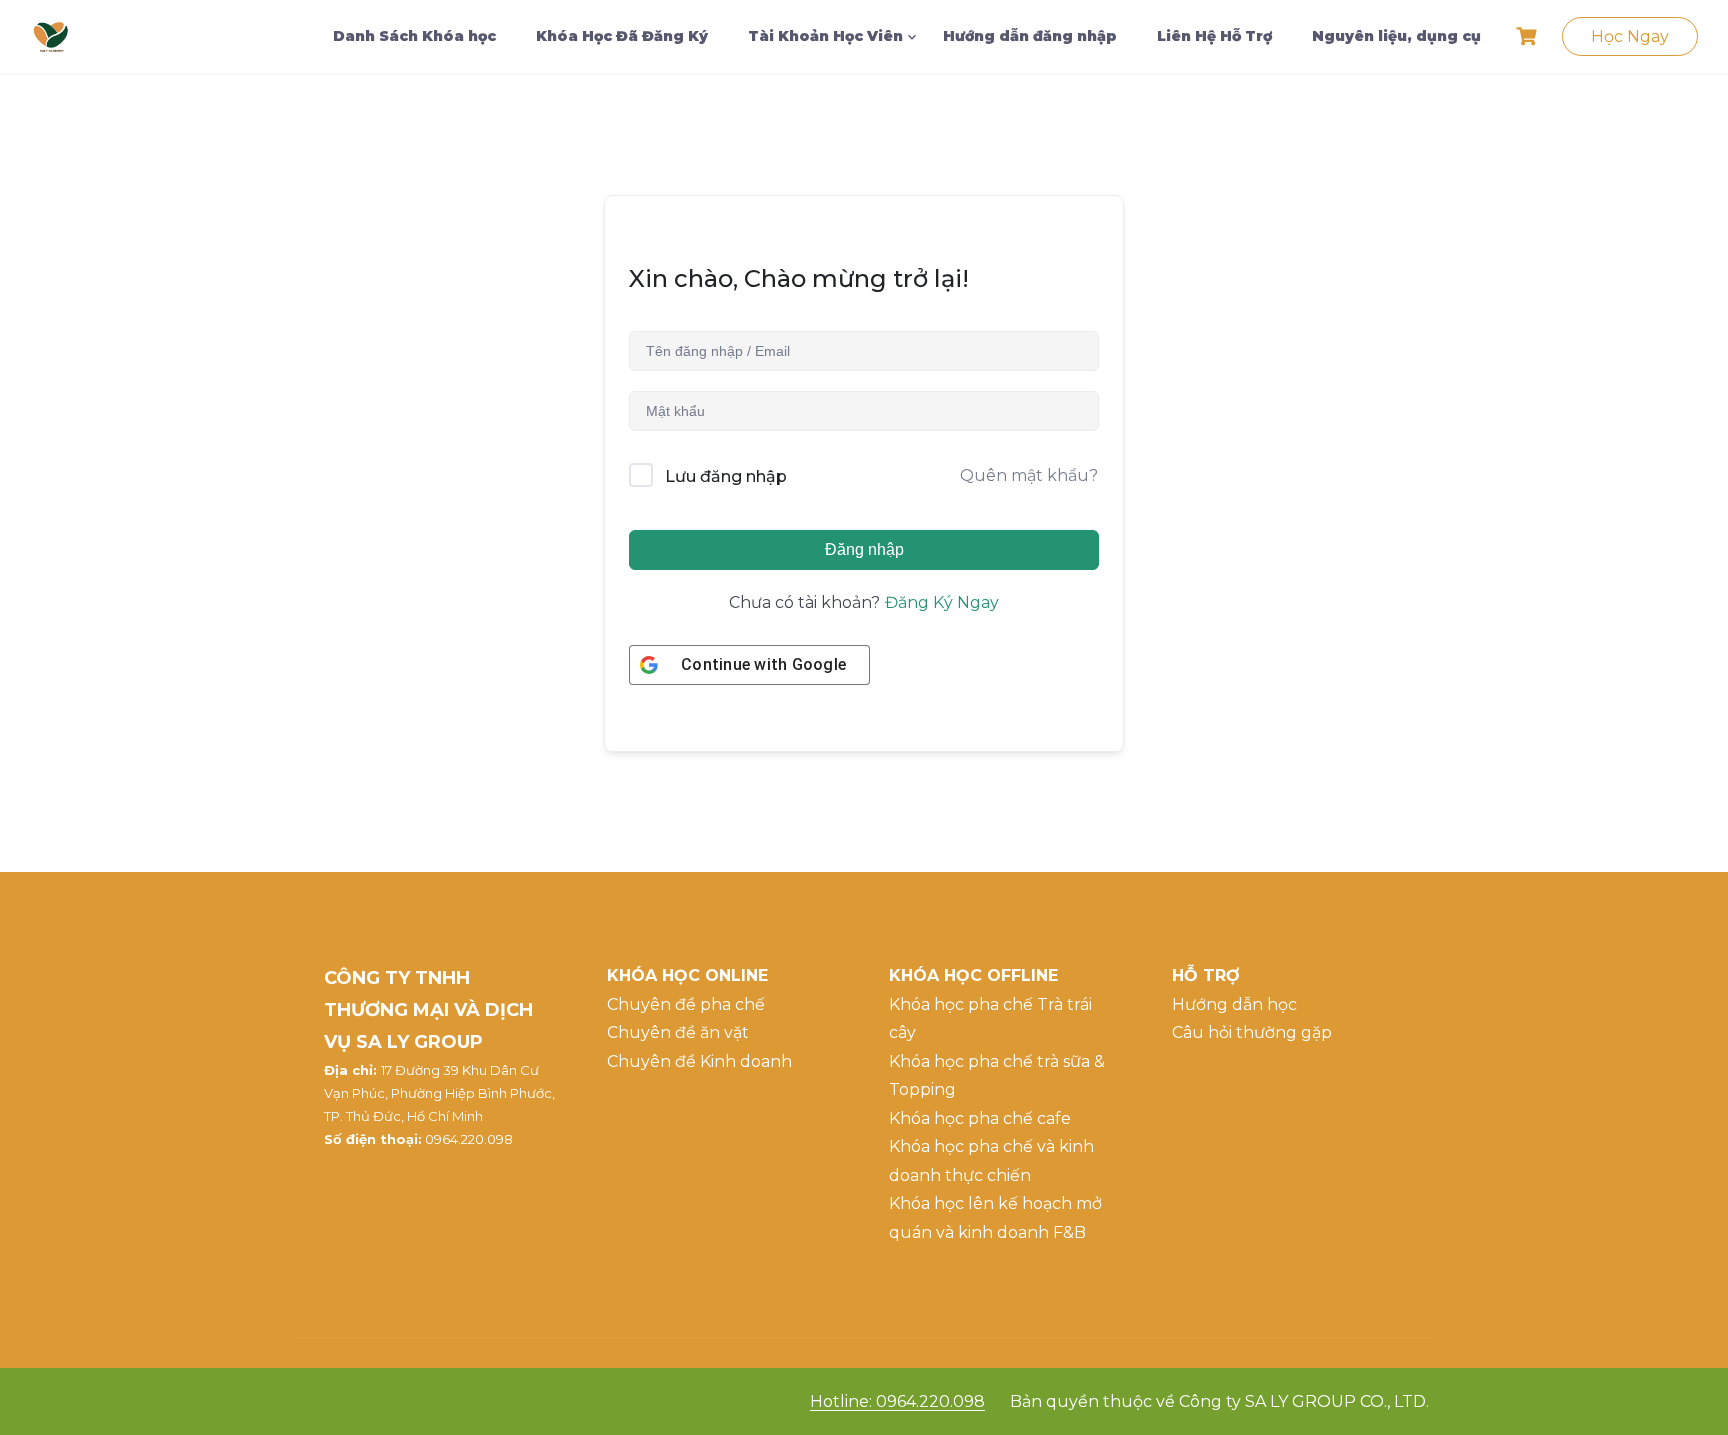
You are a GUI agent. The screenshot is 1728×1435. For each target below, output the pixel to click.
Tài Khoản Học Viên (825, 36)
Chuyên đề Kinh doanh (699, 1061)
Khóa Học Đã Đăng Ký (622, 36)
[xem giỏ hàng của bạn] (1529, 36)
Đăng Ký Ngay (942, 602)
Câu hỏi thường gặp (1252, 1032)
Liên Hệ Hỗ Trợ (1214, 36)
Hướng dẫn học (1234, 1004)
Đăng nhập (864, 549)
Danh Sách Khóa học (414, 36)
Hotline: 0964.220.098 (897, 1401)
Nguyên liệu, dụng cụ (1396, 36)
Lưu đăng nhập (726, 476)
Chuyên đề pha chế (686, 1004)
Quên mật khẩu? (1029, 475)
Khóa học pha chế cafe (980, 1118)
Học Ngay (1630, 36)
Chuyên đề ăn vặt (678, 1032)
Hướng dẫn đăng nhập (1030, 36)
